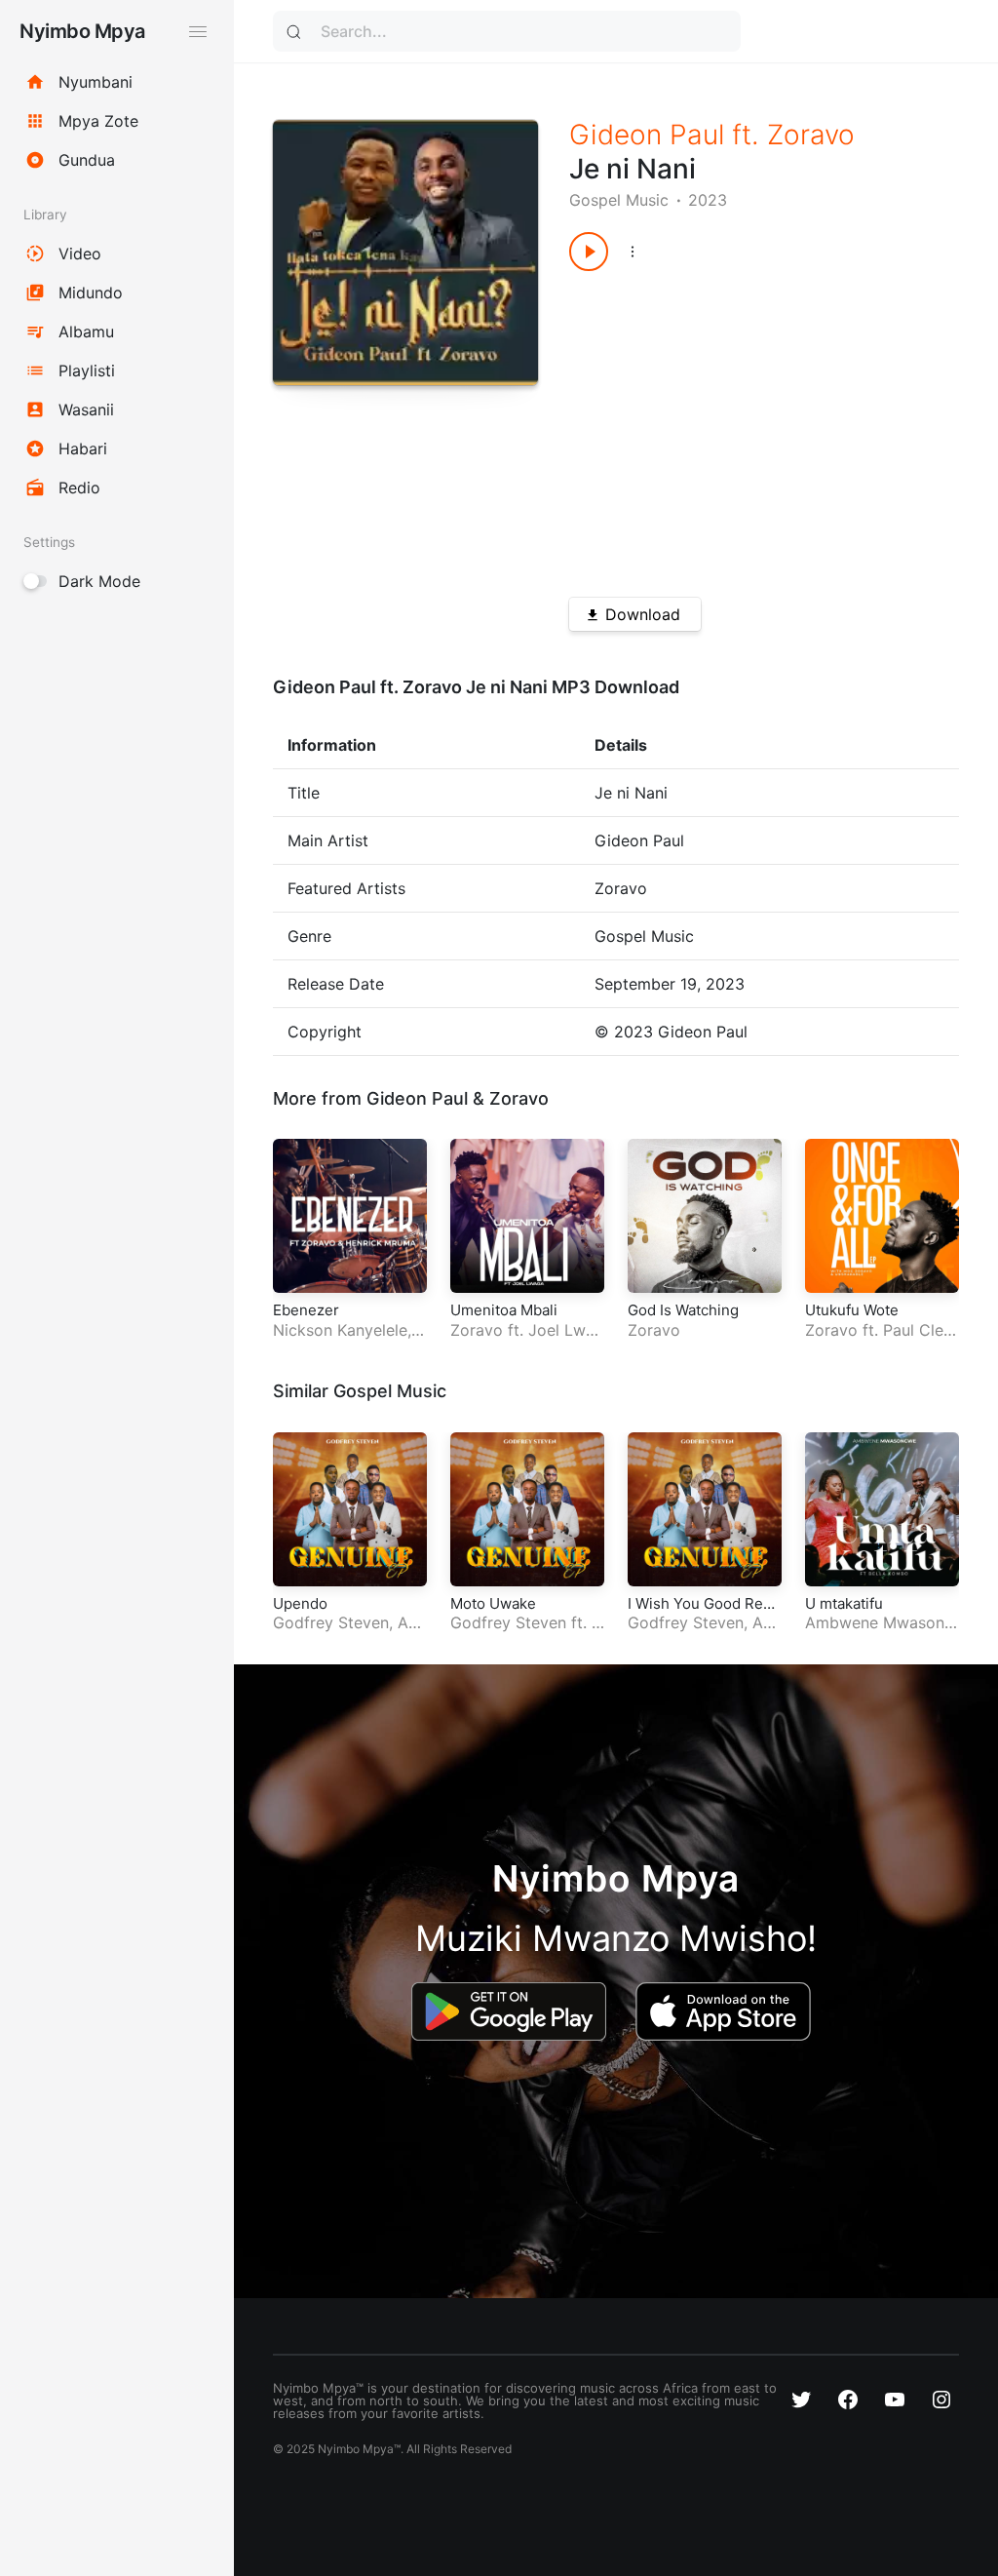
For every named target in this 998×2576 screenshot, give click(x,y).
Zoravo (811, 135)
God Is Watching (683, 1310)
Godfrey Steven (331, 1622)
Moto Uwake (493, 1603)
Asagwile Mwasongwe (349, 1633)
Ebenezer (306, 1310)
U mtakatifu (844, 1603)
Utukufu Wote (852, 1310)
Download (643, 614)
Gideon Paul (647, 135)
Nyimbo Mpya (82, 31)
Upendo (300, 1603)
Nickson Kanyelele (340, 1330)
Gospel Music (619, 200)
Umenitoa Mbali (504, 1310)
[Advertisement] (745, 427)
